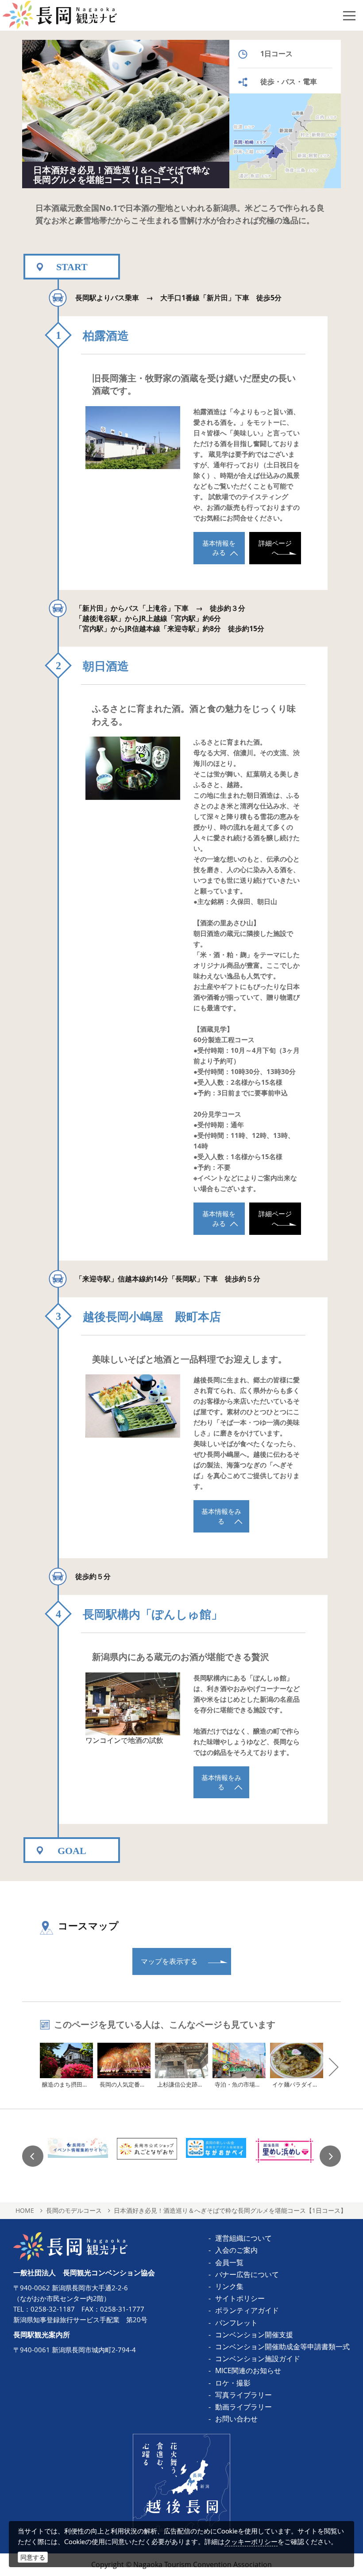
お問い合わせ (236, 2419)
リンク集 (229, 2286)
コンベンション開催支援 (254, 2335)
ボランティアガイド (247, 2310)
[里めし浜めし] (285, 2156)
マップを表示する (169, 1961)
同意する (33, 2557)
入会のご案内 (236, 2250)
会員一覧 (229, 2262)
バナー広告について (247, 2274)
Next (330, 2156)
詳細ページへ (275, 548)
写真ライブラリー (243, 2395)
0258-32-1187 (53, 2309)
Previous (33, 2156)
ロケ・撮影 (233, 2383)
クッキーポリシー (251, 2541)
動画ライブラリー (243, 2407)
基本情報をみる (219, 548)
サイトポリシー (240, 2298)
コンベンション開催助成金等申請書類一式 (282, 2347)
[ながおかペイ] (216, 2156)
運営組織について (243, 2238)
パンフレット (236, 2323)
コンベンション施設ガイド (258, 2359)
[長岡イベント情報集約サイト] (78, 2156)
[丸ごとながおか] (147, 2156)
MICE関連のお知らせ (248, 2370)
